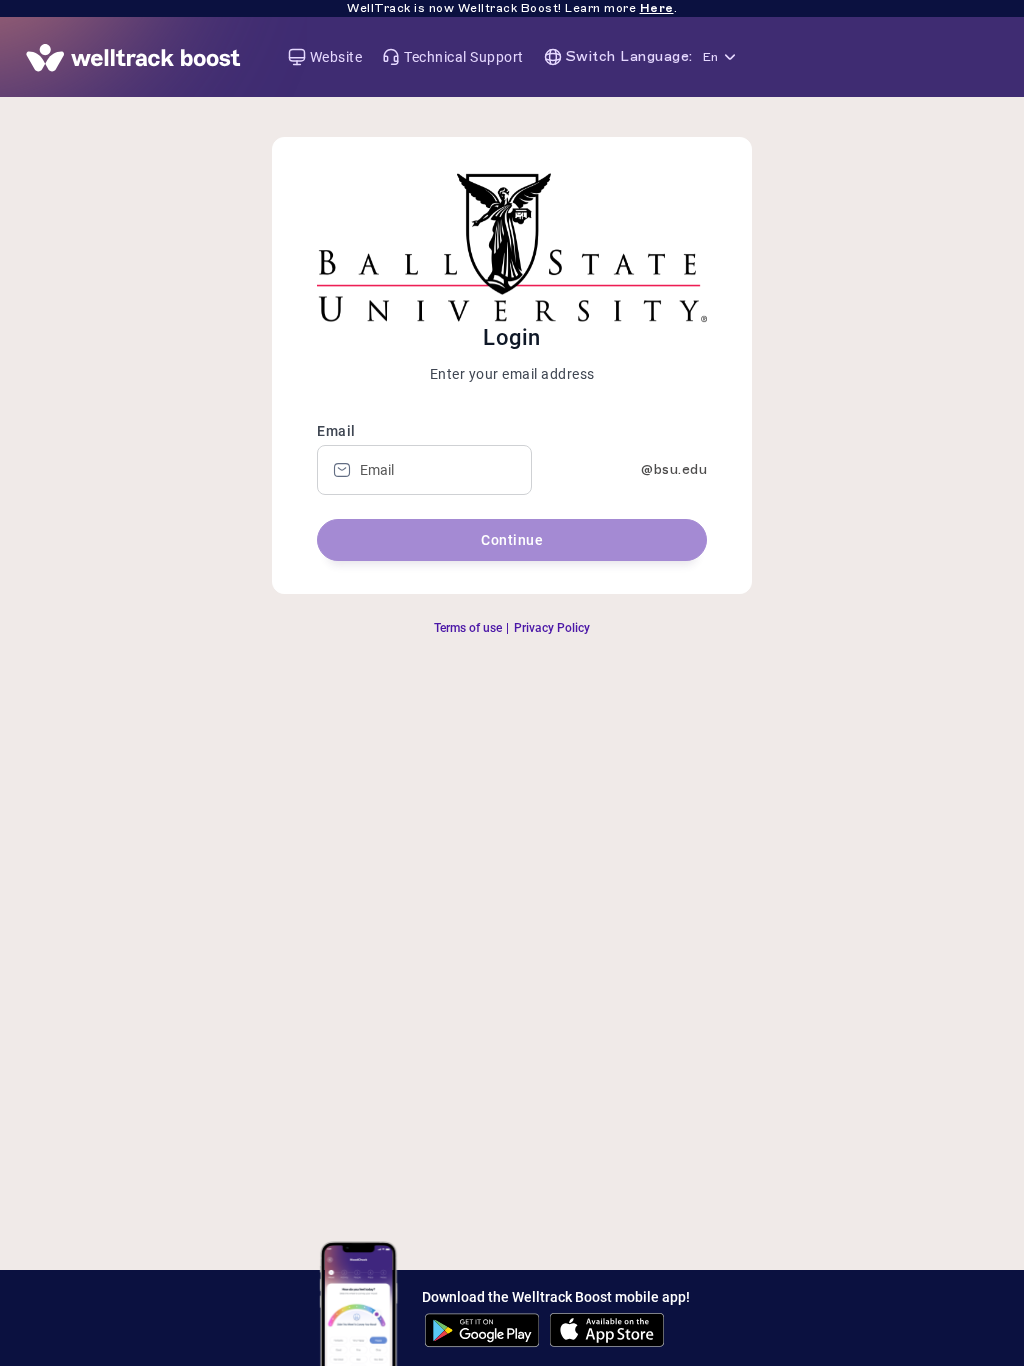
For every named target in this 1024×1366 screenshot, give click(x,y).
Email (336, 431)
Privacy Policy (552, 628)
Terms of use (468, 628)
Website (336, 57)
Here (657, 8)
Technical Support (464, 57)
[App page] (133, 57)
